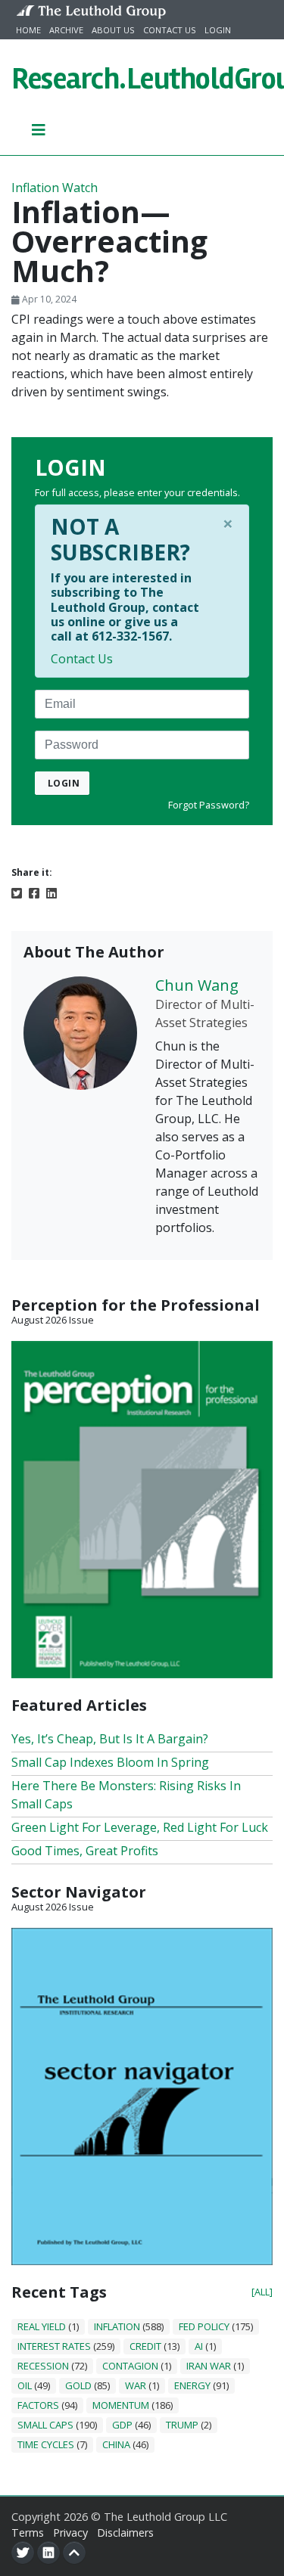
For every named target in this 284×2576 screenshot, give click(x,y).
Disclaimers (125, 2533)
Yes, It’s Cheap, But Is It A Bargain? (110, 1739)
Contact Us (170, 30)
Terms (28, 2533)
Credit (145, 2346)
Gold (78, 2385)
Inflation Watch (55, 188)
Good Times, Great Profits (85, 1851)
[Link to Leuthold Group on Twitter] (23, 2553)
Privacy (70, 2533)
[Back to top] (74, 2553)
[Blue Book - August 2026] (142, 2095)
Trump (182, 2425)
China (116, 2444)
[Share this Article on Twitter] (17, 892)
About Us (113, 30)
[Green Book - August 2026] (142, 1508)
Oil (25, 2385)
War (136, 2385)
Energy (192, 2385)
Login (218, 30)
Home (28, 30)
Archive (66, 30)
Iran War (209, 2366)
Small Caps (45, 2425)
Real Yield (42, 2326)
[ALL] (262, 2292)
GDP (122, 2425)
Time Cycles (46, 2444)
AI (199, 2346)
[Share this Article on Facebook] (34, 892)
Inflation (117, 2326)
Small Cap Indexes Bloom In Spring (110, 1762)
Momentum (121, 2405)
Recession (43, 2366)
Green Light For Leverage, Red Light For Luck (140, 1827)
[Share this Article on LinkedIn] (51, 892)
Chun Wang (197, 985)
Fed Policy (204, 2326)
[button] (39, 129)
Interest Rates (54, 2346)
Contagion (130, 2366)
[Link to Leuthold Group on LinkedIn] (48, 2553)
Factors (38, 2405)
